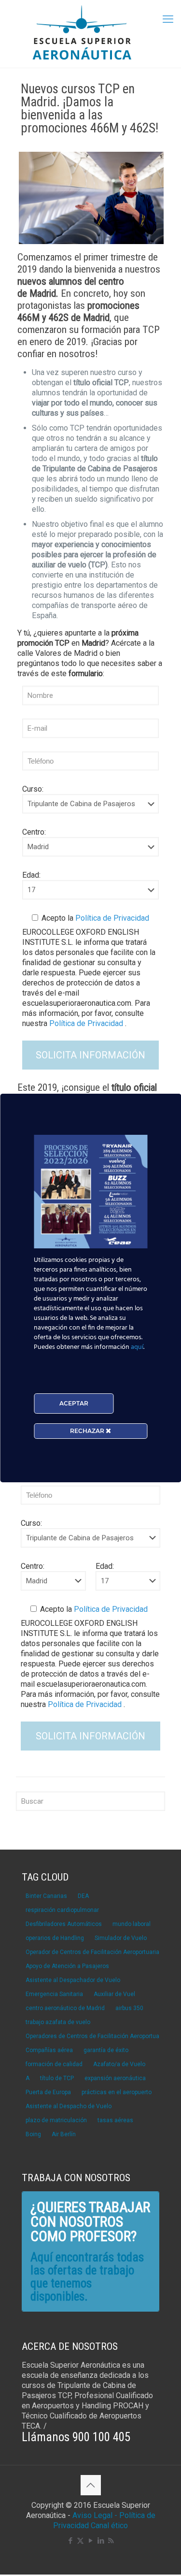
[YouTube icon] (90, 2541)
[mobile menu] (168, 19)
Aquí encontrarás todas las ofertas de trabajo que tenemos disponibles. (87, 2277)
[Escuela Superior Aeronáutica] (90, 34)
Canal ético (109, 2525)
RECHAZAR (88, 1431)
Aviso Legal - (95, 2515)
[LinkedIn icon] (101, 2541)
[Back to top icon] (91, 2485)
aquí (137, 1347)
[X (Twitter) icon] (80, 2541)
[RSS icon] (111, 2541)
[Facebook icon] (70, 2541)
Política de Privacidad (111, 918)
